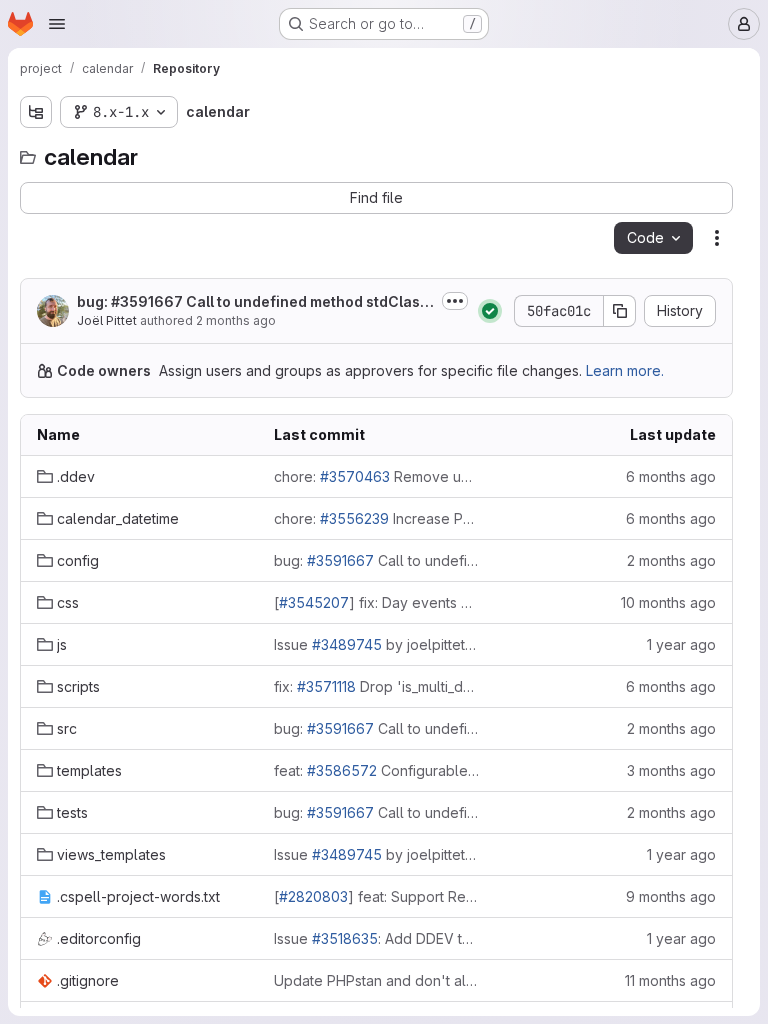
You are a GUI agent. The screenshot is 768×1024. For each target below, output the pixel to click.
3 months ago (671, 770)
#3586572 (342, 770)
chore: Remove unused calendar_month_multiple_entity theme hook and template (376, 476)
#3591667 (147, 301)
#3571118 (326, 686)
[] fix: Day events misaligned (376, 602)
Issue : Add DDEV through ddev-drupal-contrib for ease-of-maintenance (376, 938)
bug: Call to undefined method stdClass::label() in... (248, 302)
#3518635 (345, 938)
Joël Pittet (107, 320)
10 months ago (668, 602)
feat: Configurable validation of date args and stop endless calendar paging (376, 770)
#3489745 (347, 644)
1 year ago (681, 644)
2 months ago (236, 320)
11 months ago (670, 980)
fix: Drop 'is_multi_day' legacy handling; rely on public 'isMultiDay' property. (376, 686)
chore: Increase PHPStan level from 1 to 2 (376, 518)
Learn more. (625, 370)
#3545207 (314, 602)
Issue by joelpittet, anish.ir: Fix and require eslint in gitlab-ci (376, 644)
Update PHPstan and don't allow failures (376, 980)
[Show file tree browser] (36, 112)
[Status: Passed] (490, 311)
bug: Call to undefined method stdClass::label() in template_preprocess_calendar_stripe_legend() (376, 560)
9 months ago (671, 896)
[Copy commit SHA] (620, 311)
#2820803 (313, 896)
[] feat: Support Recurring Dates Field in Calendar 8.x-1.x (376, 896)
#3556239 (354, 518)
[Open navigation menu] (57, 24)
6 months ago (671, 476)
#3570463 (355, 476)
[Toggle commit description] (455, 301)
